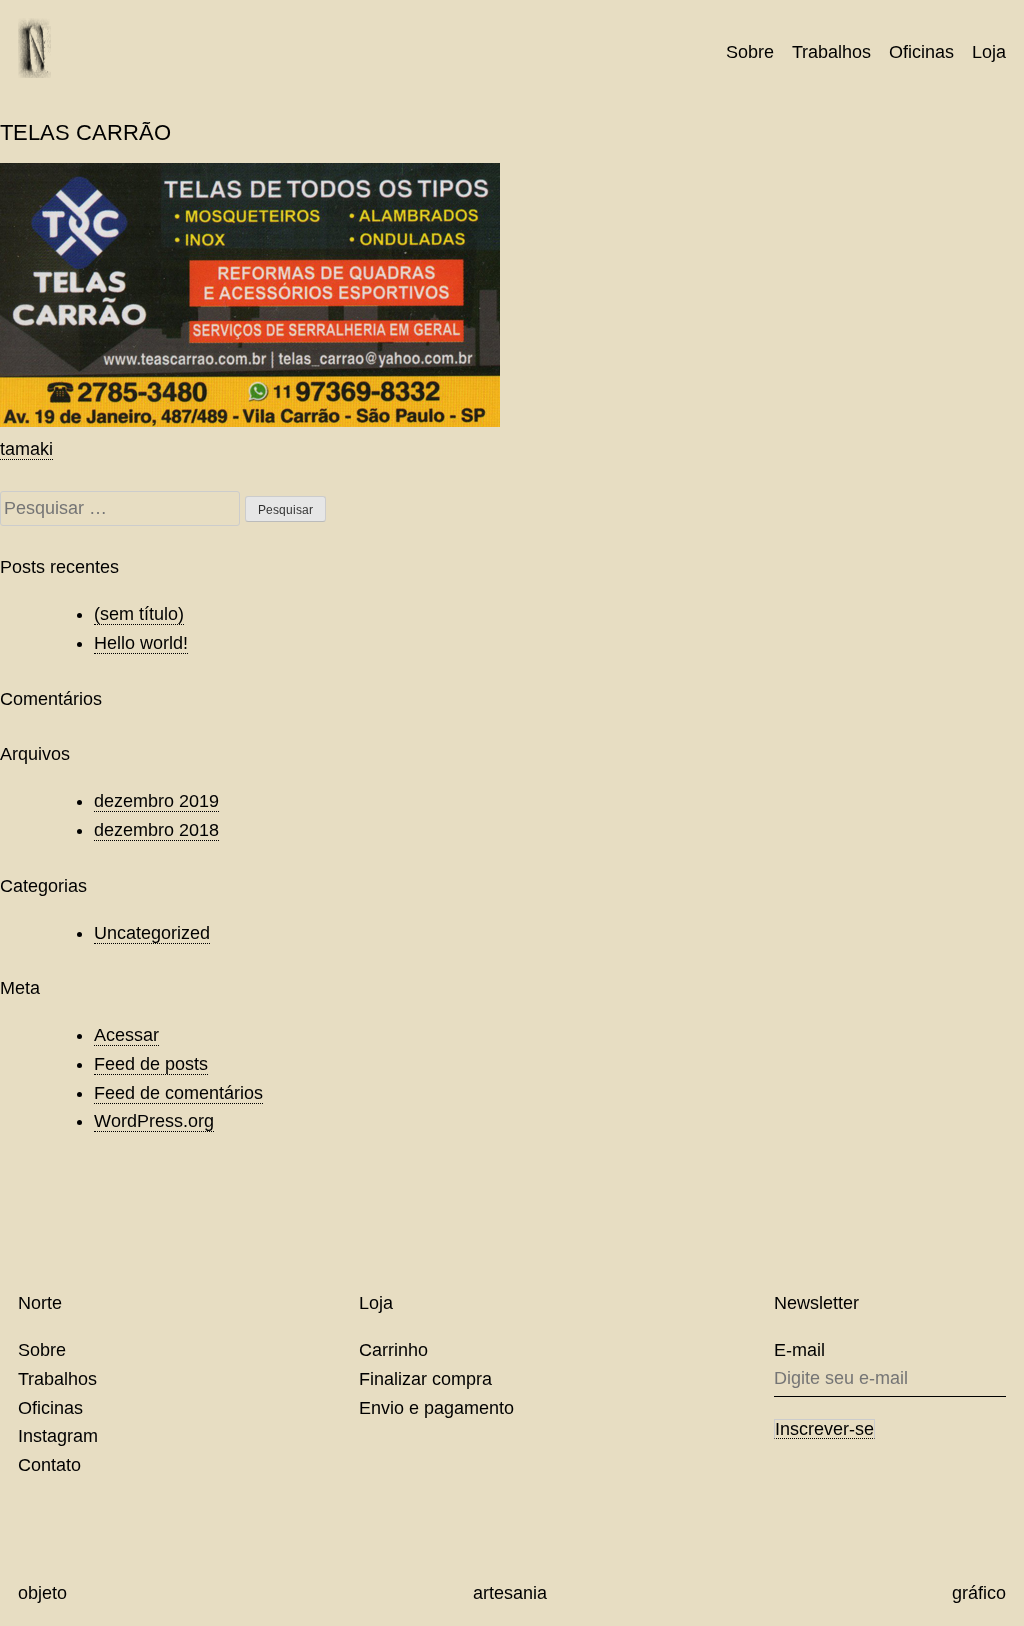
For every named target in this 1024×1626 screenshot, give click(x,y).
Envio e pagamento (436, 1408)
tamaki (26, 449)
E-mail (799, 1350)
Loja (989, 52)
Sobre (750, 52)
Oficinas (921, 52)
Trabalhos (831, 52)
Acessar (126, 1035)
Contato (49, 1465)
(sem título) (139, 614)
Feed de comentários (178, 1093)
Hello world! (141, 643)
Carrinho (393, 1350)
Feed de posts (151, 1064)
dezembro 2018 (156, 830)
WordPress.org (154, 1121)
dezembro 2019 (156, 801)
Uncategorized (152, 933)
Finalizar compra (425, 1379)
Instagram (58, 1436)
